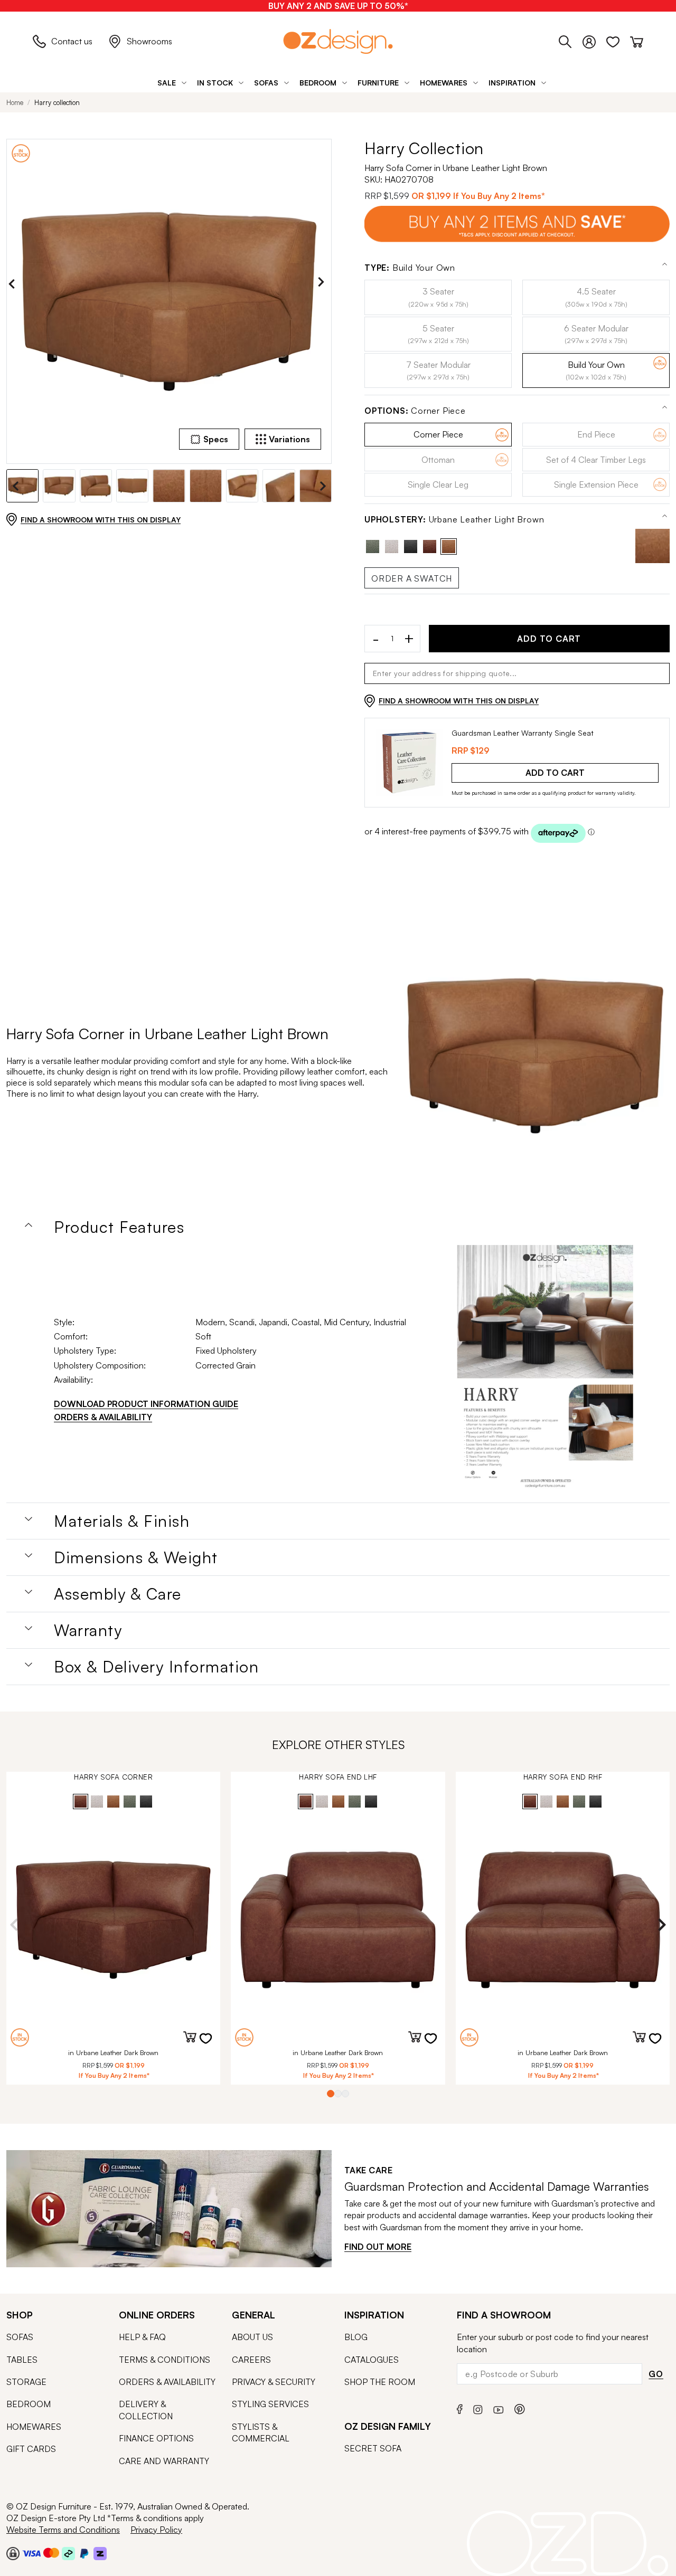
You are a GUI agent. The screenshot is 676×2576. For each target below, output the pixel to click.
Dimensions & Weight (136, 1557)
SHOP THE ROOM (380, 2382)
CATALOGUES (372, 2360)
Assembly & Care (118, 1594)
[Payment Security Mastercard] (51, 2553)
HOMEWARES (34, 2427)
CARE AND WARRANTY (164, 2461)
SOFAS (20, 2337)
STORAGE (26, 2382)
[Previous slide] (14, 284)
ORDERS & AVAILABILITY (103, 1417)
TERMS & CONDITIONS (165, 2360)
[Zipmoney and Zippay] (100, 2553)
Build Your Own (410, 268)
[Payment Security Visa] (31, 2553)
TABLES (22, 2360)
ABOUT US (252, 2337)
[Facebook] (460, 2408)
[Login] (594, 40)
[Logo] (338, 41)
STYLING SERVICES (270, 2404)
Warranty (88, 1630)
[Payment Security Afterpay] (68, 2553)
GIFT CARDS (31, 2449)
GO (656, 2374)
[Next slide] (324, 284)
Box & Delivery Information (156, 1667)
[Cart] (637, 40)
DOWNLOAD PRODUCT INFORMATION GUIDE (146, 1404)
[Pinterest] (520, 2408)
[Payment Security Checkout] (13, 2553)
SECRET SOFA (373, 2448)
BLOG (356, 2337)
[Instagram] (478, 2408)
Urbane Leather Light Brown (454, 520)
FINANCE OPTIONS (156, 2438)
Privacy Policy (156, 2530)
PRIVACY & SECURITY (274, 2382)
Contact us (72, 41)
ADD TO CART (549, 639)
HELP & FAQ (142, 2337)
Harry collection (57, 102)
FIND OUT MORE (378, 2247)
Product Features (119, 1227)
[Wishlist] (618, 40)
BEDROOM (29, 2404)
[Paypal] (84, 2553)
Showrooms (149, 41)
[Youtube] (499, 2408)
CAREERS (251, 2360)
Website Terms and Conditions (63, 2530)
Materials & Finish (122, 1521)
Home (15, 102)
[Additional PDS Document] (545, 1370)
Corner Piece (415, 411)
